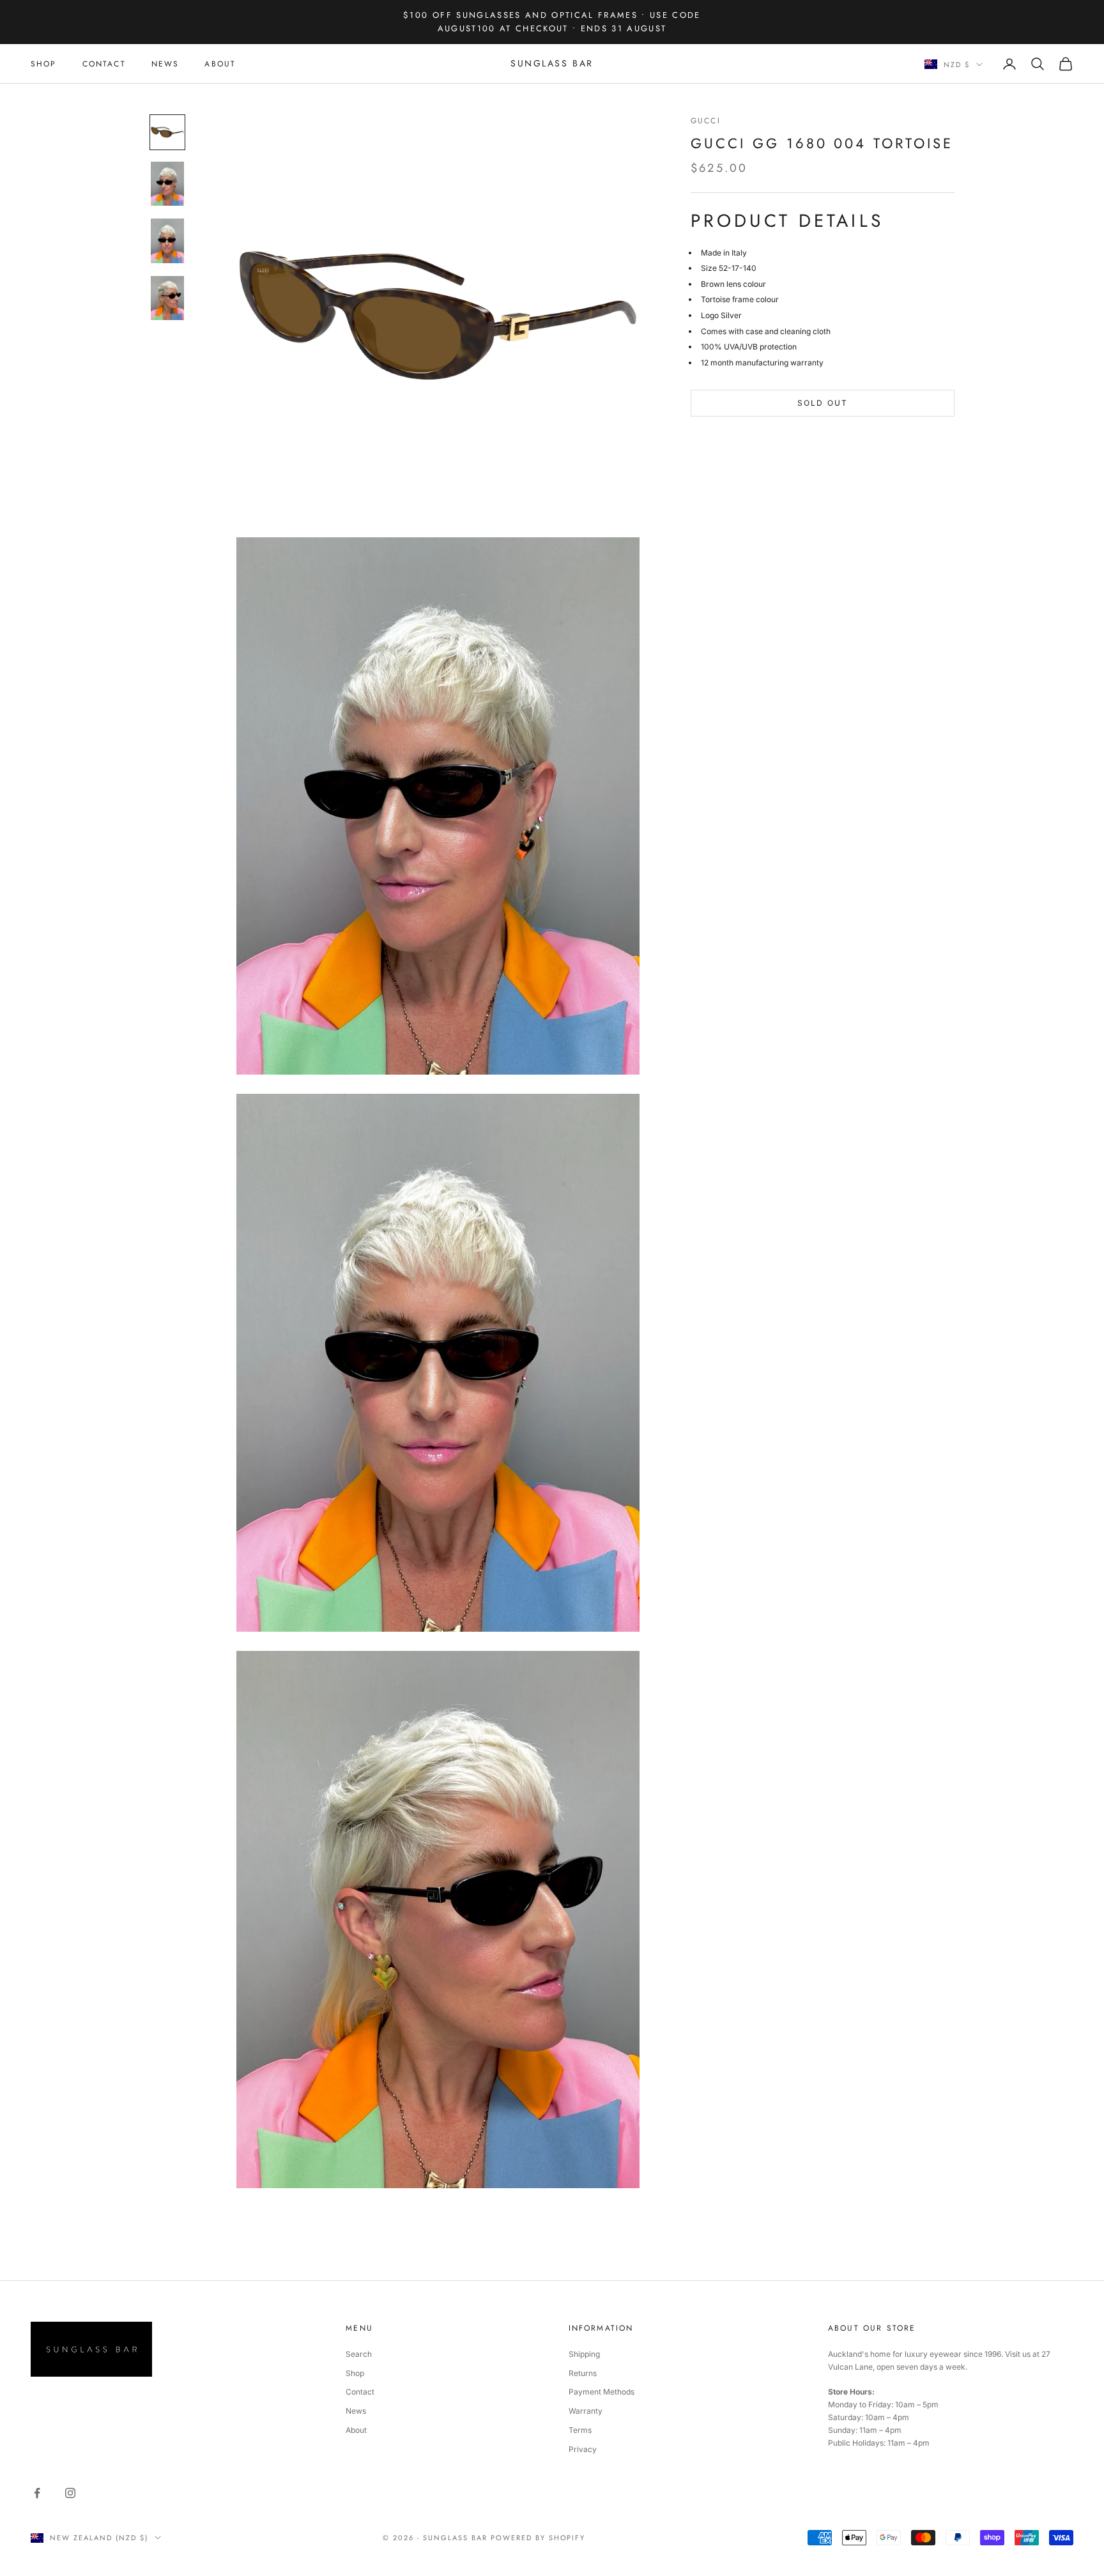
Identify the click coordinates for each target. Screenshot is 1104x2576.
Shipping (584, 2354)
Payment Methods (602, 2392)
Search (359, 2354)
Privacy (583, 2449)
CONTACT (104, 64)
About (356, 2430)
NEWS (165, 64)
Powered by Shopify (538, 2538)
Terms (580, 2430)
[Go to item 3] (167, 241)
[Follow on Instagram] (70, 2493)
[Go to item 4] (167, 298)
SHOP (44, 64)
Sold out (823, 403)
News (356, 2411)
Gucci (706, 121)
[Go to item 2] (167, 184)
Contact (360, 2392)
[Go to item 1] (167, 132)
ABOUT (220, 64)
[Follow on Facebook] (37, 2493)
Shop (355, 2373)
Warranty (586, 2411)
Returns (583, 2373)
